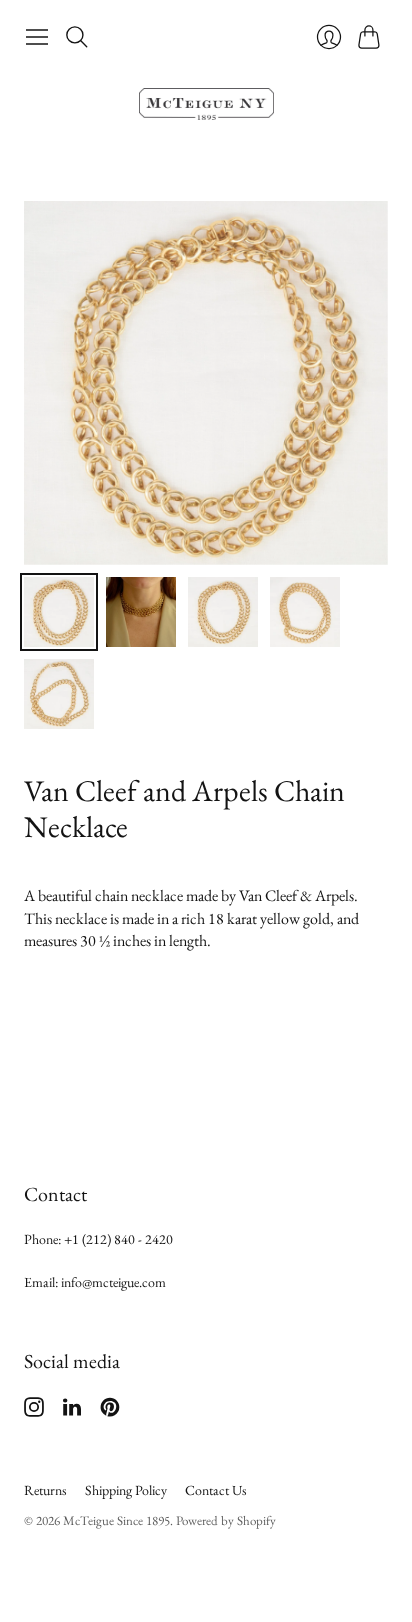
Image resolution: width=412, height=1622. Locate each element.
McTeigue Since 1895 (116, 1520)
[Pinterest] (110, 1411)
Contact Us (216, 1490)
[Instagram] (34, 1411)
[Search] (77, 37)
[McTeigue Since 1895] (206, 104)
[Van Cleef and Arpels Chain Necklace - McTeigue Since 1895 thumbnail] (59, 612)
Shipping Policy (126, 1490)
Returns (45, 1490)
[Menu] (37, 37)
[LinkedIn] (72, 1411)
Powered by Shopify (226, 1520)
